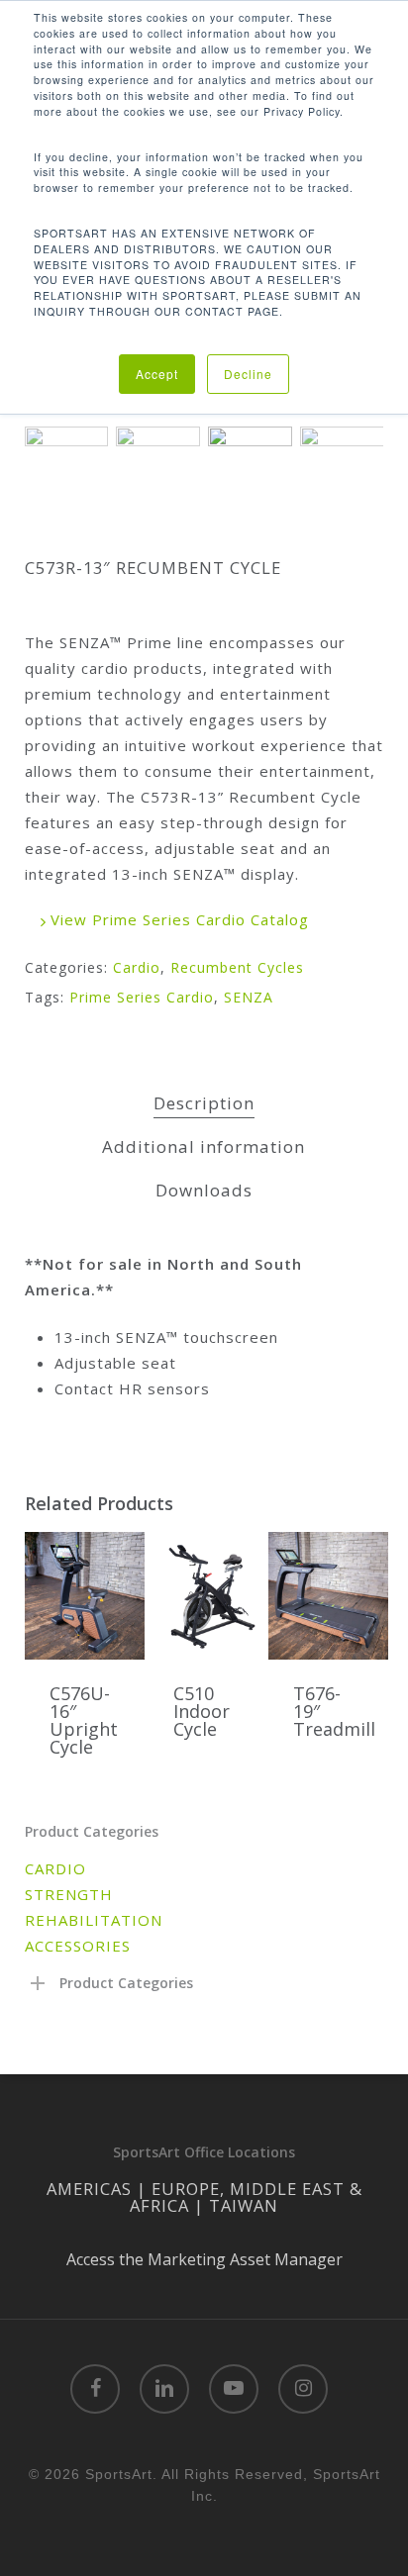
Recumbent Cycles (237, 967)
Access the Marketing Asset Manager (204, 2259)
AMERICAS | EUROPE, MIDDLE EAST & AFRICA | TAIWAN (204, 2197)
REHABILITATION (94, 1920)
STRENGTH (69, 1894)
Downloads (204, 1190)
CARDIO (55, 1868)
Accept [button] (157, 374)
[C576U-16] (85, 1596)
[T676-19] (328, 1596)
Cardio (137, 967)
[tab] (204, 1104)
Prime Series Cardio (142, 997)
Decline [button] (248, 374)
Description (204, 1103)
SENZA (249, 997)
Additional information (204, 1146)
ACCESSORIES (78, 1946)
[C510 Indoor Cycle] (208, 1596)
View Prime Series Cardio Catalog (177, 919)
